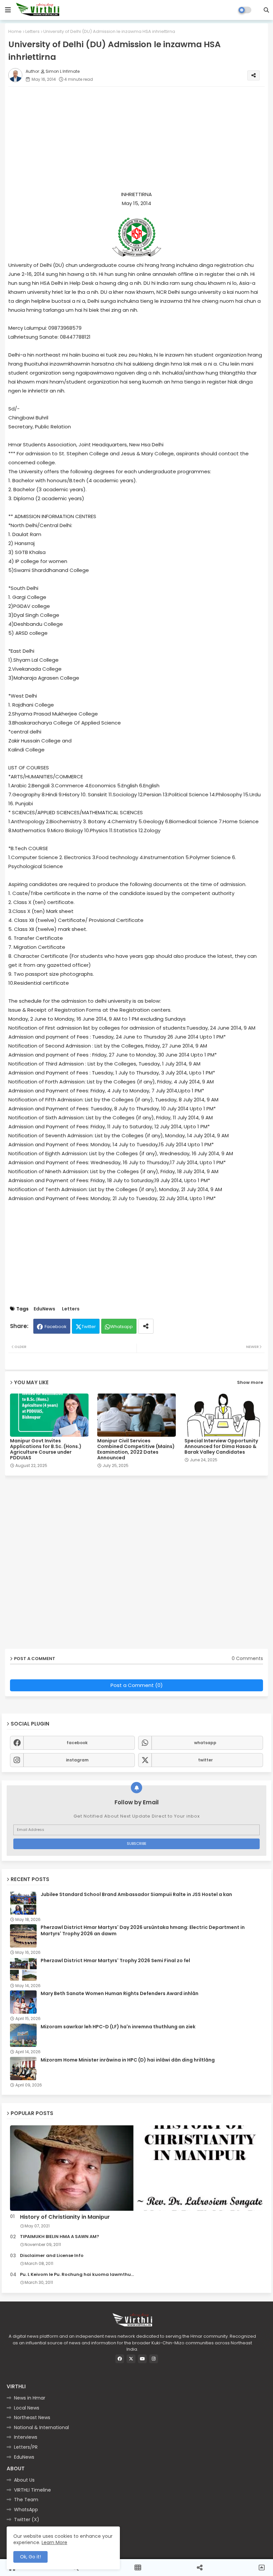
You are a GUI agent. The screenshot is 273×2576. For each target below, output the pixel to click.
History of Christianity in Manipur (65, 2217)
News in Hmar (30, 2398)
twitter (205, 1760)
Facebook (56, 1327)
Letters (32, 31)
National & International (41, 2427)
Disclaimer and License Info (52, 2256)
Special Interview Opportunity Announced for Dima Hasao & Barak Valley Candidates (221, 1447)
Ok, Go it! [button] (30, 2557)
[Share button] (146, 1326)
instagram (77, 1760)
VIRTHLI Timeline (32, 2490)
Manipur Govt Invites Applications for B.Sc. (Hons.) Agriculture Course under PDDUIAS (46, 1449)
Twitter (89, 1327)
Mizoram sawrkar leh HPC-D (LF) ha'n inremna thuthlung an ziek (118, 2027)
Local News (27, 2408)
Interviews (26, 2437)
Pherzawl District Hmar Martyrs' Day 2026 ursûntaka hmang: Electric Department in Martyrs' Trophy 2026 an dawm (143, 1930)
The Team (26, 2500)
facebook (77, 1743)
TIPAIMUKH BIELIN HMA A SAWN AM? (60, 2237)
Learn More (54, 2542)
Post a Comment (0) (137, 1685)
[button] (266, 10)
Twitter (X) (27, 2520)
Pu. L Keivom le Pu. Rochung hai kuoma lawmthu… (77, 2275)
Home (15, 31)
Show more (250, 1382)
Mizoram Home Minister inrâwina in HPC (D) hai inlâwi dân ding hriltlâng (128, 2060)
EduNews (44, 1309)
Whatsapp (122, 1327)
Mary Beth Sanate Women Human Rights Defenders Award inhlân (120, 1993)
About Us (24, 2480)
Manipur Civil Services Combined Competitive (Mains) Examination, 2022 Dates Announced (136, 1449)
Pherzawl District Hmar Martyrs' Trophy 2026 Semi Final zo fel (115, 1960)
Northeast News (32, 2417)
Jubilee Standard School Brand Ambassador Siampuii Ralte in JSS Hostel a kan (136, 1894)
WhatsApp (26, 2510)
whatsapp (205, 1743)
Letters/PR (26, 2447)
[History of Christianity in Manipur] (136, 2168)
